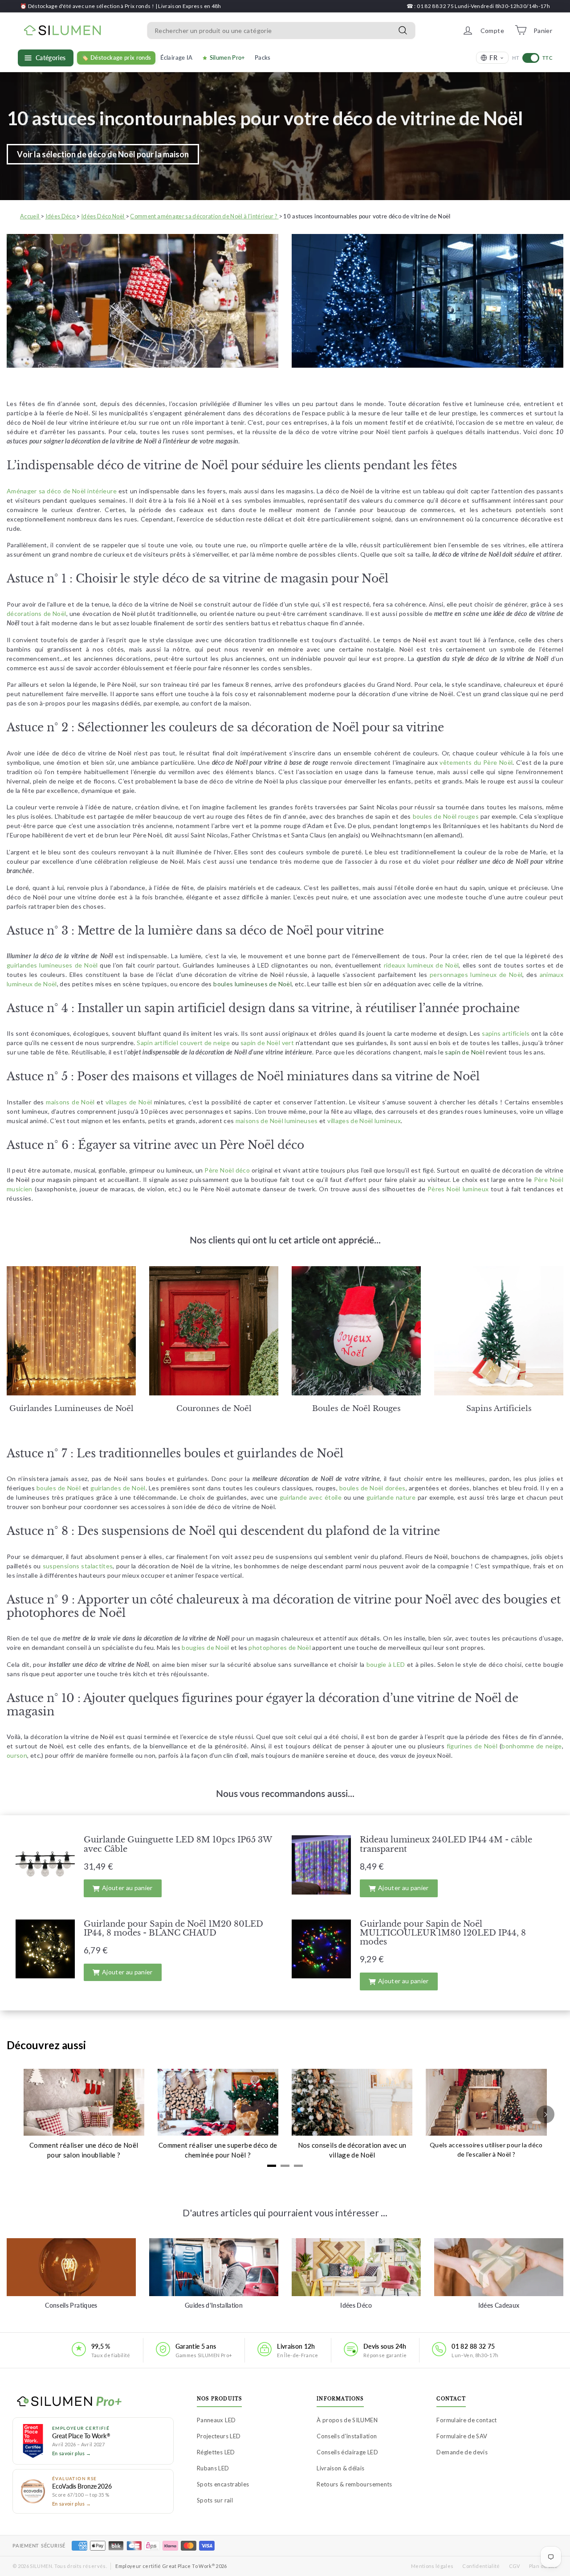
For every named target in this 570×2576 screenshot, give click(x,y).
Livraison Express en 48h (189, 6)
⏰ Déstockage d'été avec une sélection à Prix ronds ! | (89, 6)
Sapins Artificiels (499, 1409)
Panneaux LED (216, 2420)
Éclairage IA (176, 57)
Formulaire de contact (466, 2420)
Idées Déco (356, 2305)
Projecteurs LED (219, 2436)
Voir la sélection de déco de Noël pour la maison (103, 154)
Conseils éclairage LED (347, 2452)
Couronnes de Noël (214, 1409)
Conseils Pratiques (71, 2305)
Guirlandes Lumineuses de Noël (71, 1409)
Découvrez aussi (46, 2045)
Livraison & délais (340, 2468)
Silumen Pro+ (228, 57)
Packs (263, 57)
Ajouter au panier (127, 1888)
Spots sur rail (215, 2500)
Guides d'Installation (214, 2305)
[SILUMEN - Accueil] (93, 2402)
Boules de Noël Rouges (356, 1409)
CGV (515, 2566)
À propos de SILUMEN (347, 2420)
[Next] (546, 2114)
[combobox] (281, 30)
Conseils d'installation (347, 2436)
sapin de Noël (465, 1052)
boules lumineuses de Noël (252, 984)
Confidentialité (481, 2566)
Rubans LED (213, 2468)
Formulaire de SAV (462, 2436)
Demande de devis (462, 2452)
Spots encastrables (223, 2484)
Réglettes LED (216, 2452)
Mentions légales (432, 2566)
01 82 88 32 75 (473, 2346)
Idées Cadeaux (499, 2305)
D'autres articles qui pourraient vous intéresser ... (285, 2213)
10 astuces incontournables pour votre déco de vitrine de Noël (265, 118)
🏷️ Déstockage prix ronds (116, 57)
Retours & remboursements (354, 2484)
